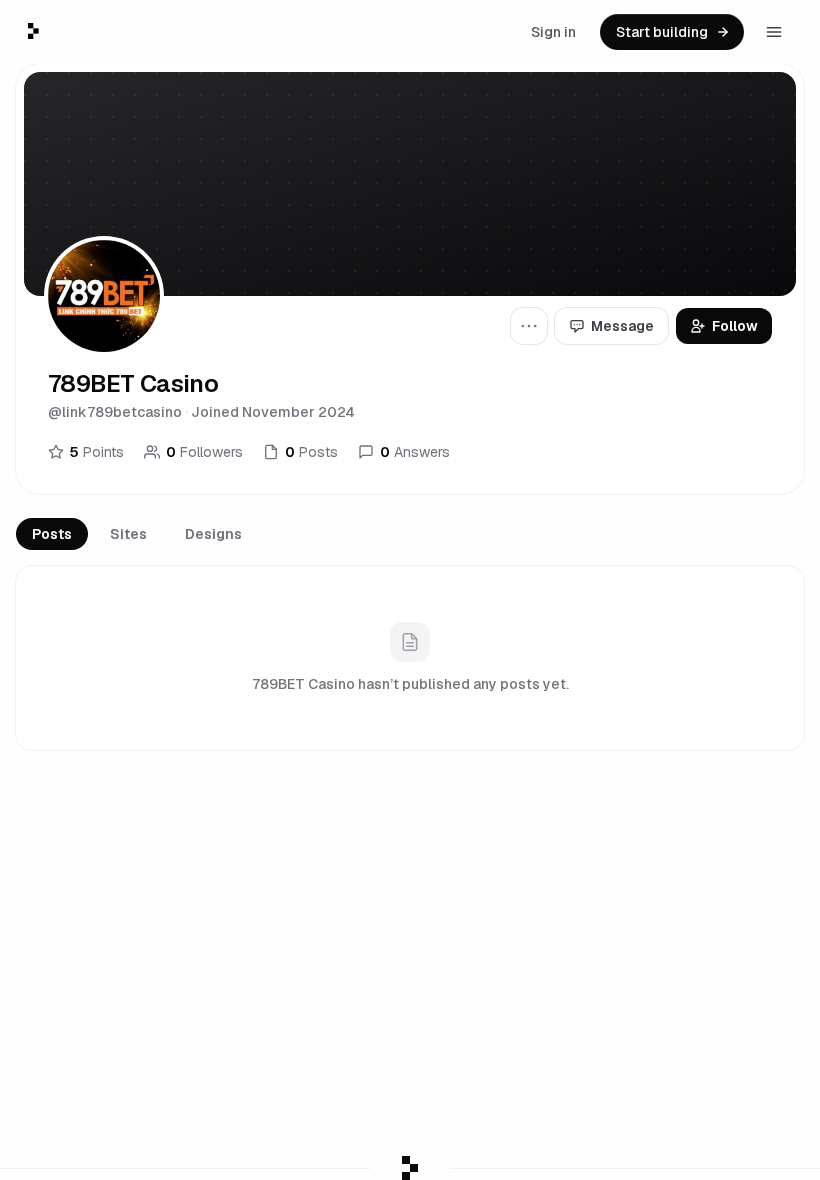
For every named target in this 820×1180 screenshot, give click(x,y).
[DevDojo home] (33, 31)
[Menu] (774, 32)
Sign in (553, 32)
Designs (213, 534)
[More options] (529, 326)
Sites (128, 534)
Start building (662, 32)
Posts (52, 534)
